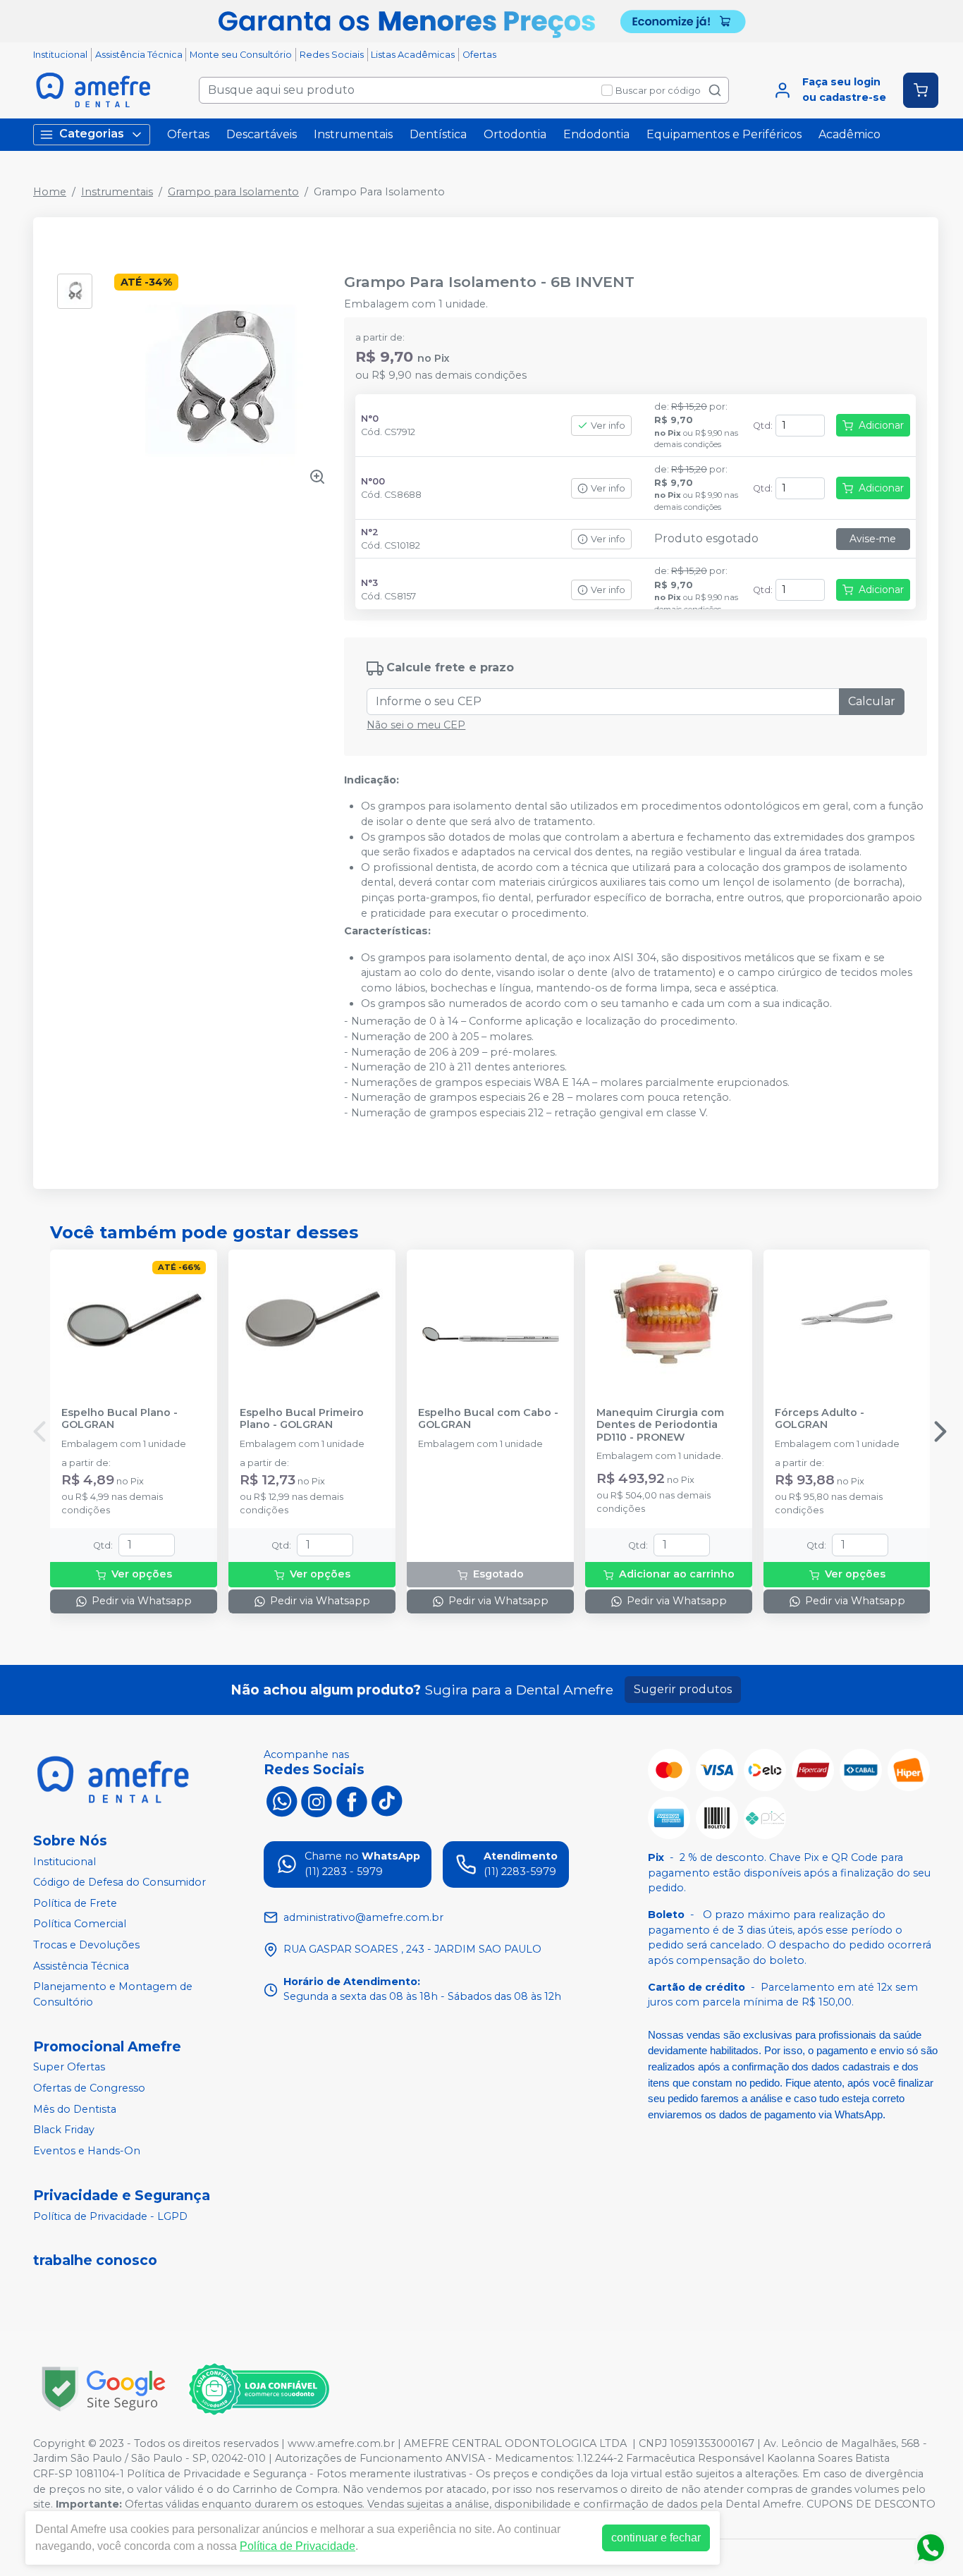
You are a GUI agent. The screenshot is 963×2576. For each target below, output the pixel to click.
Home (50, 192)
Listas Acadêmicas (413, 55)
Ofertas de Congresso (89, 2088)
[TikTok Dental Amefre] (387, 1800)
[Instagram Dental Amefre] (317, 1800)
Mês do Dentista (75, 2109)
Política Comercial (80, 1924)
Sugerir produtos (683, 1689)
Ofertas (479, 55)
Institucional (60, 55)
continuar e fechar (656, 2538)
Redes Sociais (332, 55)
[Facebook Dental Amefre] (352, 1800)
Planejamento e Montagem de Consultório (113, 1994)
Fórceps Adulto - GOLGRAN (820, 1419)
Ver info (608, 426)
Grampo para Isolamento (233, 192)
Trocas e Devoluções (86, 1945)
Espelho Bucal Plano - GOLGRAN (119, 1419)
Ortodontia (515, 134)
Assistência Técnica (139, 55)
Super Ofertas (69, 2068)
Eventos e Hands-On (87, 2151)
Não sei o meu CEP (416, 725)
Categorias (92, 134)
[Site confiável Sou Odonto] (259, 2389)
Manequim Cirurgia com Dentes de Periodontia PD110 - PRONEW (660, 1425)
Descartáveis (262, 134)
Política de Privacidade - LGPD (110, 2216)
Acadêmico (849, 134)
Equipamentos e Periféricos (724, 134)
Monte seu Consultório (241, 55)
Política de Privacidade (298, 2546)
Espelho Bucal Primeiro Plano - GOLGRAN (302, 1419)
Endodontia (596, 134)
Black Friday (64, 2130)
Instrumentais (353, 134)
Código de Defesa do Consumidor (119, 1882)
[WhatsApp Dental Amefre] (281, 1800)
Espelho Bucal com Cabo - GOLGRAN (488, 1419)
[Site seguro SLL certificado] (104, 2389)
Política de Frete (75, 1903)
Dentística (438, 134)
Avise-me (873, 539)
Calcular (872, 701)
